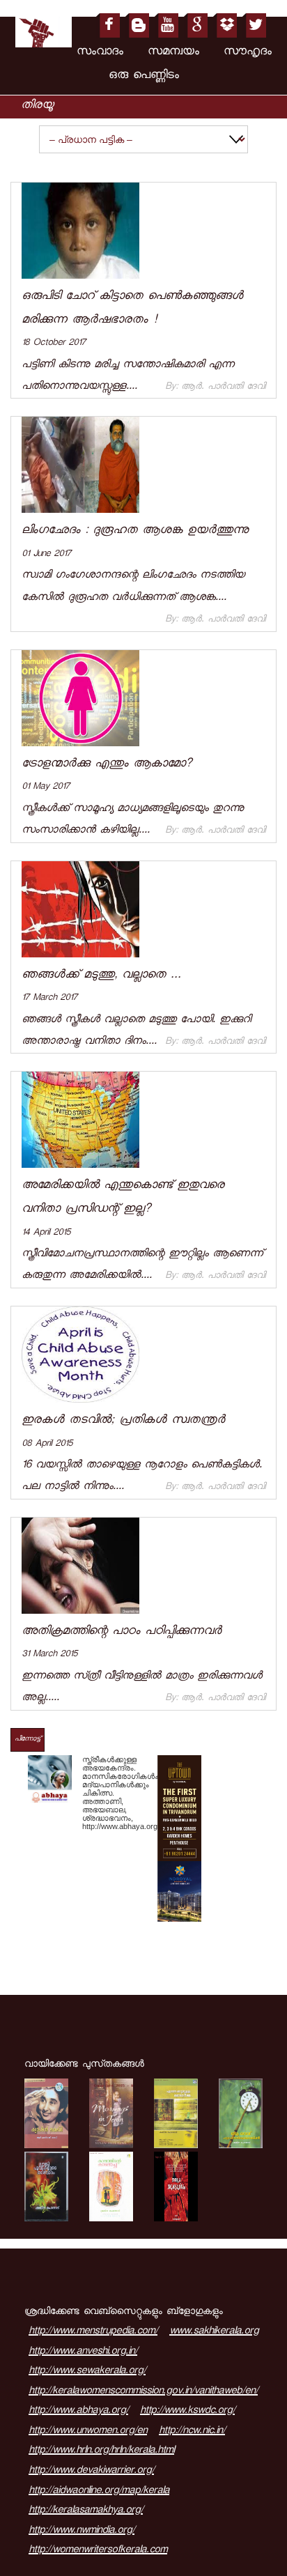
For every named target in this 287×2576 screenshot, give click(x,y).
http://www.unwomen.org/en (88, 2432)
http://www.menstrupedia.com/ (93, 2332)
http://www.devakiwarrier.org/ (91, 2471)
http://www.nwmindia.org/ (82, 2531)
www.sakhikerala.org (214, 2332)
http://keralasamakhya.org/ (86, 2511)
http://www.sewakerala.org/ (87, 2372)
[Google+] (195, 25)
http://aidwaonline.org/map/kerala (99, 2492)
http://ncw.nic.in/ (192, 2432)
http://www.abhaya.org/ (78, 2412)
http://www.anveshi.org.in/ (83, 2352)
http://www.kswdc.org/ (187, 2412)
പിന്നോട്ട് (28, 1740)
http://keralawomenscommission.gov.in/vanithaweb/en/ (143, 2392)
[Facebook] (108, 25)
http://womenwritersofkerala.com (98, 2551)
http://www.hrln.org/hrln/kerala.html (101, 2451)
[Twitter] (254, 25)
